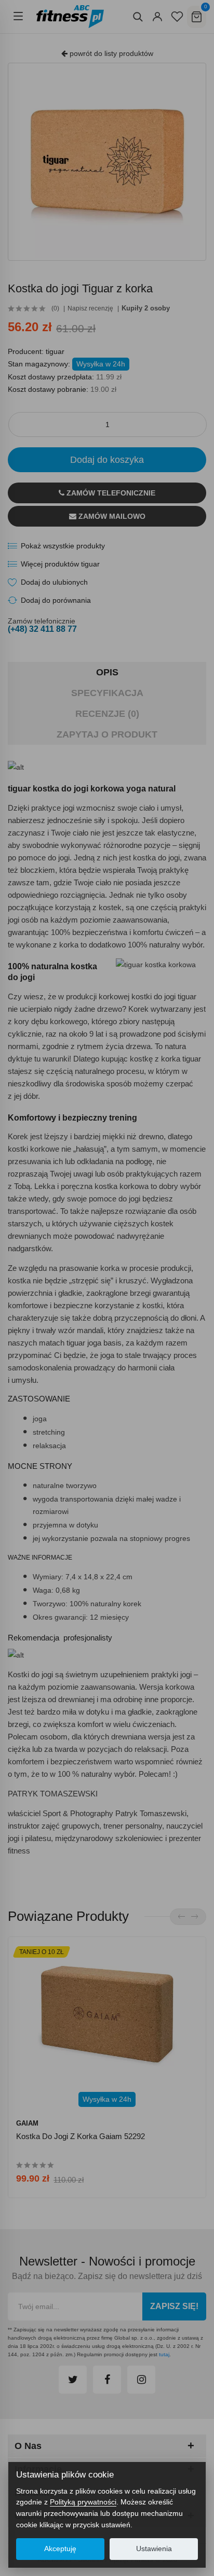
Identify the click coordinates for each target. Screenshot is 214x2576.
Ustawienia (154, 2549)
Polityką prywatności (83, 2502)
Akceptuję (60, 2549)
